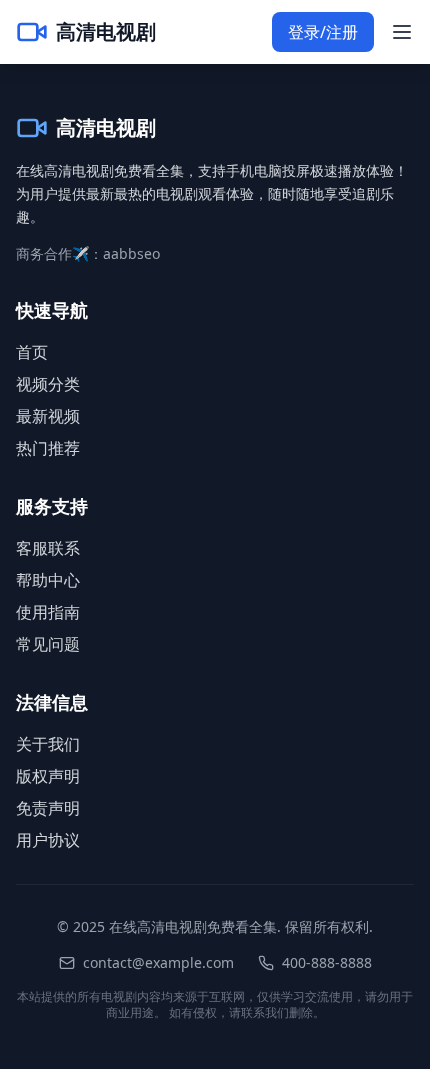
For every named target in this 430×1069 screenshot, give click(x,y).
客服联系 (48, 548)
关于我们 (48, 744)
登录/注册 (323, 32)
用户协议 (48, 840)
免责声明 (48, 808)
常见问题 (48, 644)
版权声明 (48, 776)
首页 (32, 352)
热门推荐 (48, 448)
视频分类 (48, 384)
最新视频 (48, 416)
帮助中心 (48, 580)
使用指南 (48, 612)
